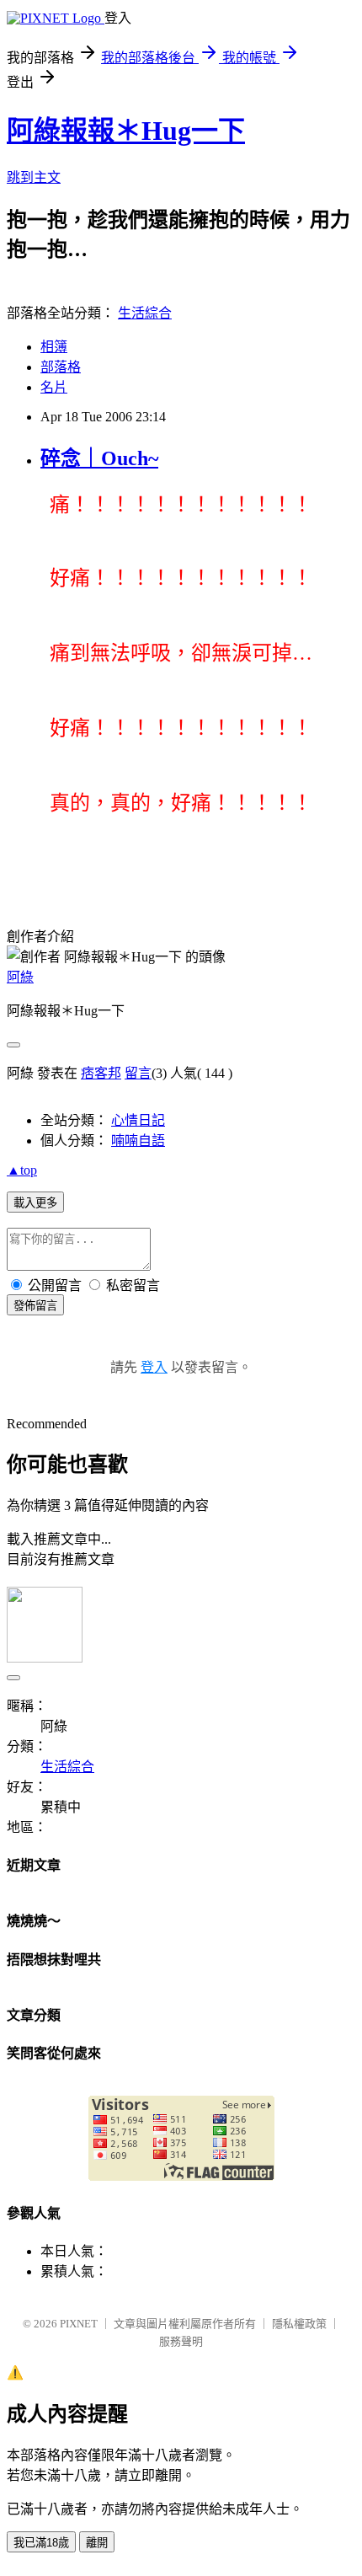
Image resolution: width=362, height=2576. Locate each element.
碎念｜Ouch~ (99, 458)
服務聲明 (181, 2341)
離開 (97, 2543)
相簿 (54, 347)
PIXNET (79, 2324)
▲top (22, 1170)
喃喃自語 (138, 1141)
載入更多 (35, 1203)
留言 (138, 1073)
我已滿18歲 (41, 2543)
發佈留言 (35, 1306)
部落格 (61, 367)
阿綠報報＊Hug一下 (126, 131)
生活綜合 (145, 313)
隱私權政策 (299, 2324)
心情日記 (138, 1120)
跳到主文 (34, 177)
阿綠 (20, 977)
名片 (54, 387)
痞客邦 (101, 1073)
